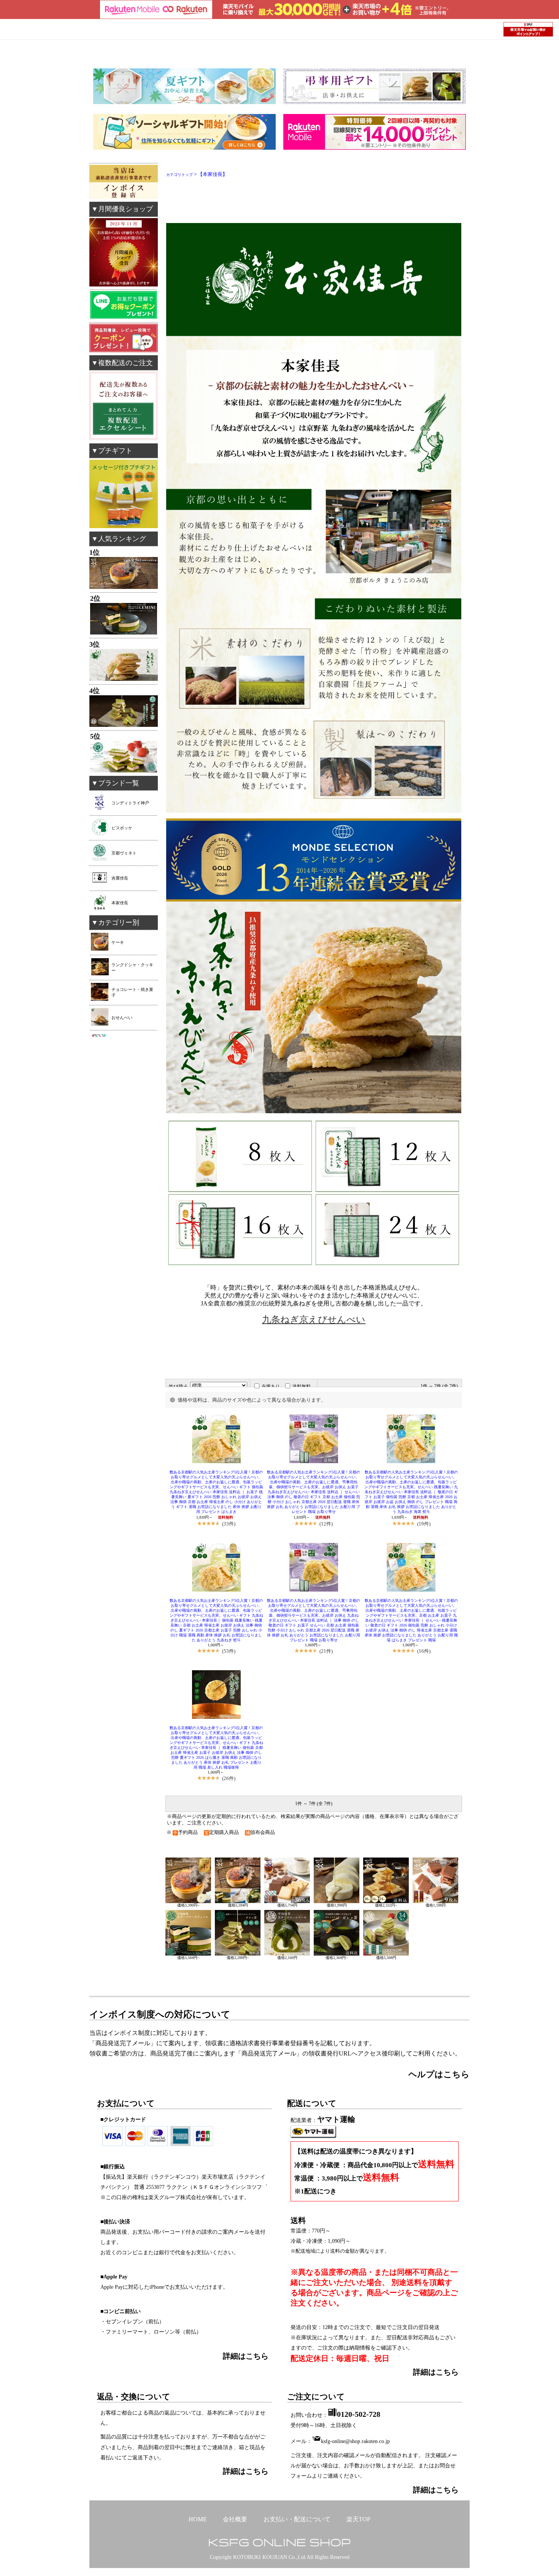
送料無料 (302, 1386)
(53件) (229, 1651)
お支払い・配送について (297, 2519)
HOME (198, 2519)
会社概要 (235, 2519)
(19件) (424, 1524)
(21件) (326, 1651)
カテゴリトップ (179, 175)
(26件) (229, 1778)
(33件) (229, 1524)
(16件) (424, 1651)
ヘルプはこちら (439, 2074)
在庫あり (271, 1386)
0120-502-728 (359, 2414)
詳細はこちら (436, 2372)
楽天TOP (358, 2519)
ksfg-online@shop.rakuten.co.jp (355, 2441)
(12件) (326, 1524)
